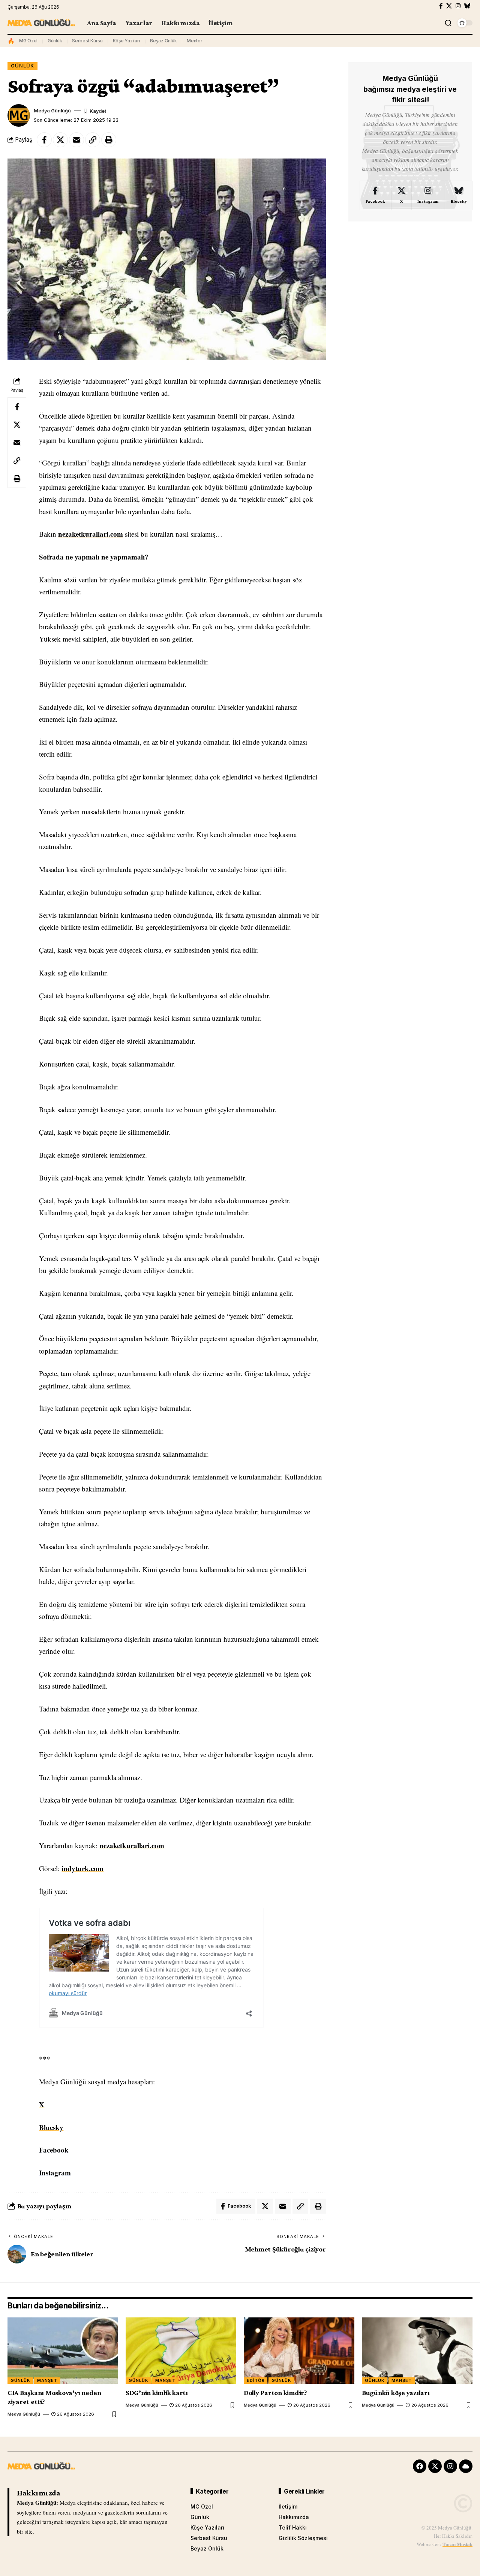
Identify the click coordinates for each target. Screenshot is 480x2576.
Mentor (195, 41)
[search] (448, 23)
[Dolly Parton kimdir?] (299, 2351)
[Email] (76, 140)
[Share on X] (60, 140)
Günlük (55, 41)
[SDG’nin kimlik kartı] (181, 2351)
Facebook (54, 2150)
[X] (449, 6)
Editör (256, 2380)
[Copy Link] (93, 140)
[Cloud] (466, 2466)
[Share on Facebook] (44, 140)
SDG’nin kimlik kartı (157, 2393)
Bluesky (51, 2127)
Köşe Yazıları (127, 41)
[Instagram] (458, 6)
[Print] (109, 140)
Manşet (47, 2380)
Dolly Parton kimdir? (275, 2393)
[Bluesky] (467, 6)
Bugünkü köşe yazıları (396, 2393)
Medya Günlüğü (52, 111)
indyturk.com (82, 1868)
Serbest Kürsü (87, 41)
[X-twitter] (435, 2466)
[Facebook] (441, 6)
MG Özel (28, 41)
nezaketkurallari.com (91, 534)
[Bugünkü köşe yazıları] (417, 2351)
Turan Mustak (457, 2544)
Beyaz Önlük (163, 41)
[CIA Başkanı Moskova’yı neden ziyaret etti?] (63, 2351)
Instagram (55, 2173)
